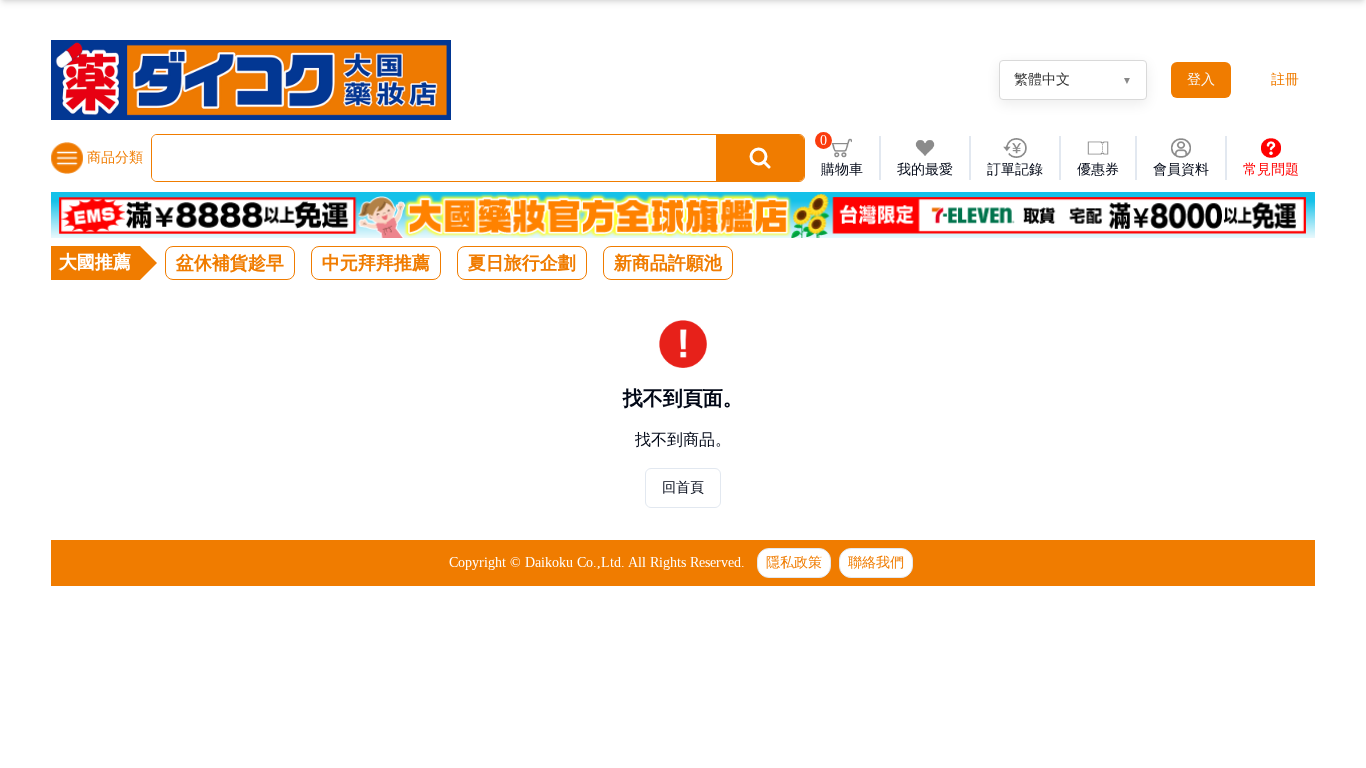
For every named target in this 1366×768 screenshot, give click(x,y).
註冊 (1285, 79)
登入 (1201, 79)
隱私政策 (794, 562)
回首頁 (683, 487)
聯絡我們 (876, 562)
